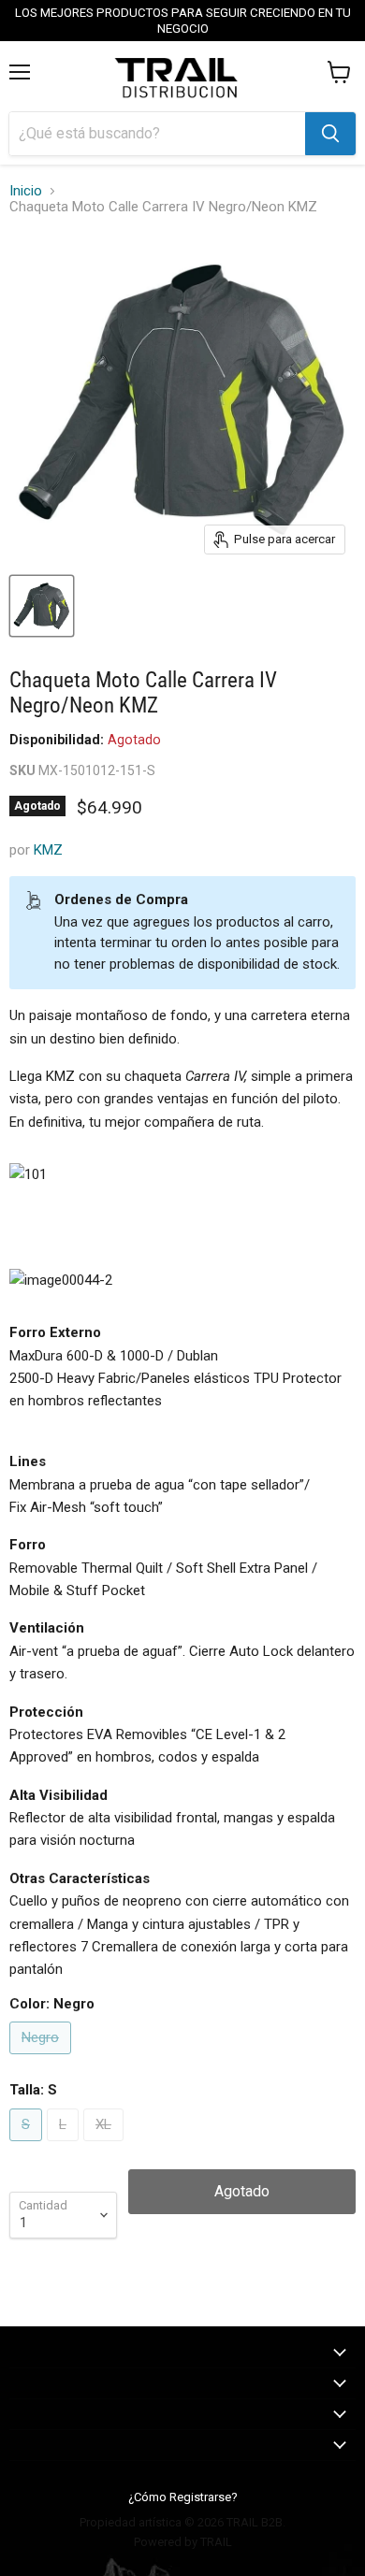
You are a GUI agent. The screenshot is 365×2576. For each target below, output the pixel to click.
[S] (28, 2146)
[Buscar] (330, 134)
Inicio (26, 191)
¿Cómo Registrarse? (183, 2497)
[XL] (106, 2146)
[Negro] (43, 2059)
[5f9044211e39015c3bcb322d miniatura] (42, 606)
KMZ (48, 850)
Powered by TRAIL (183, 2542)
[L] (65, 2146)
